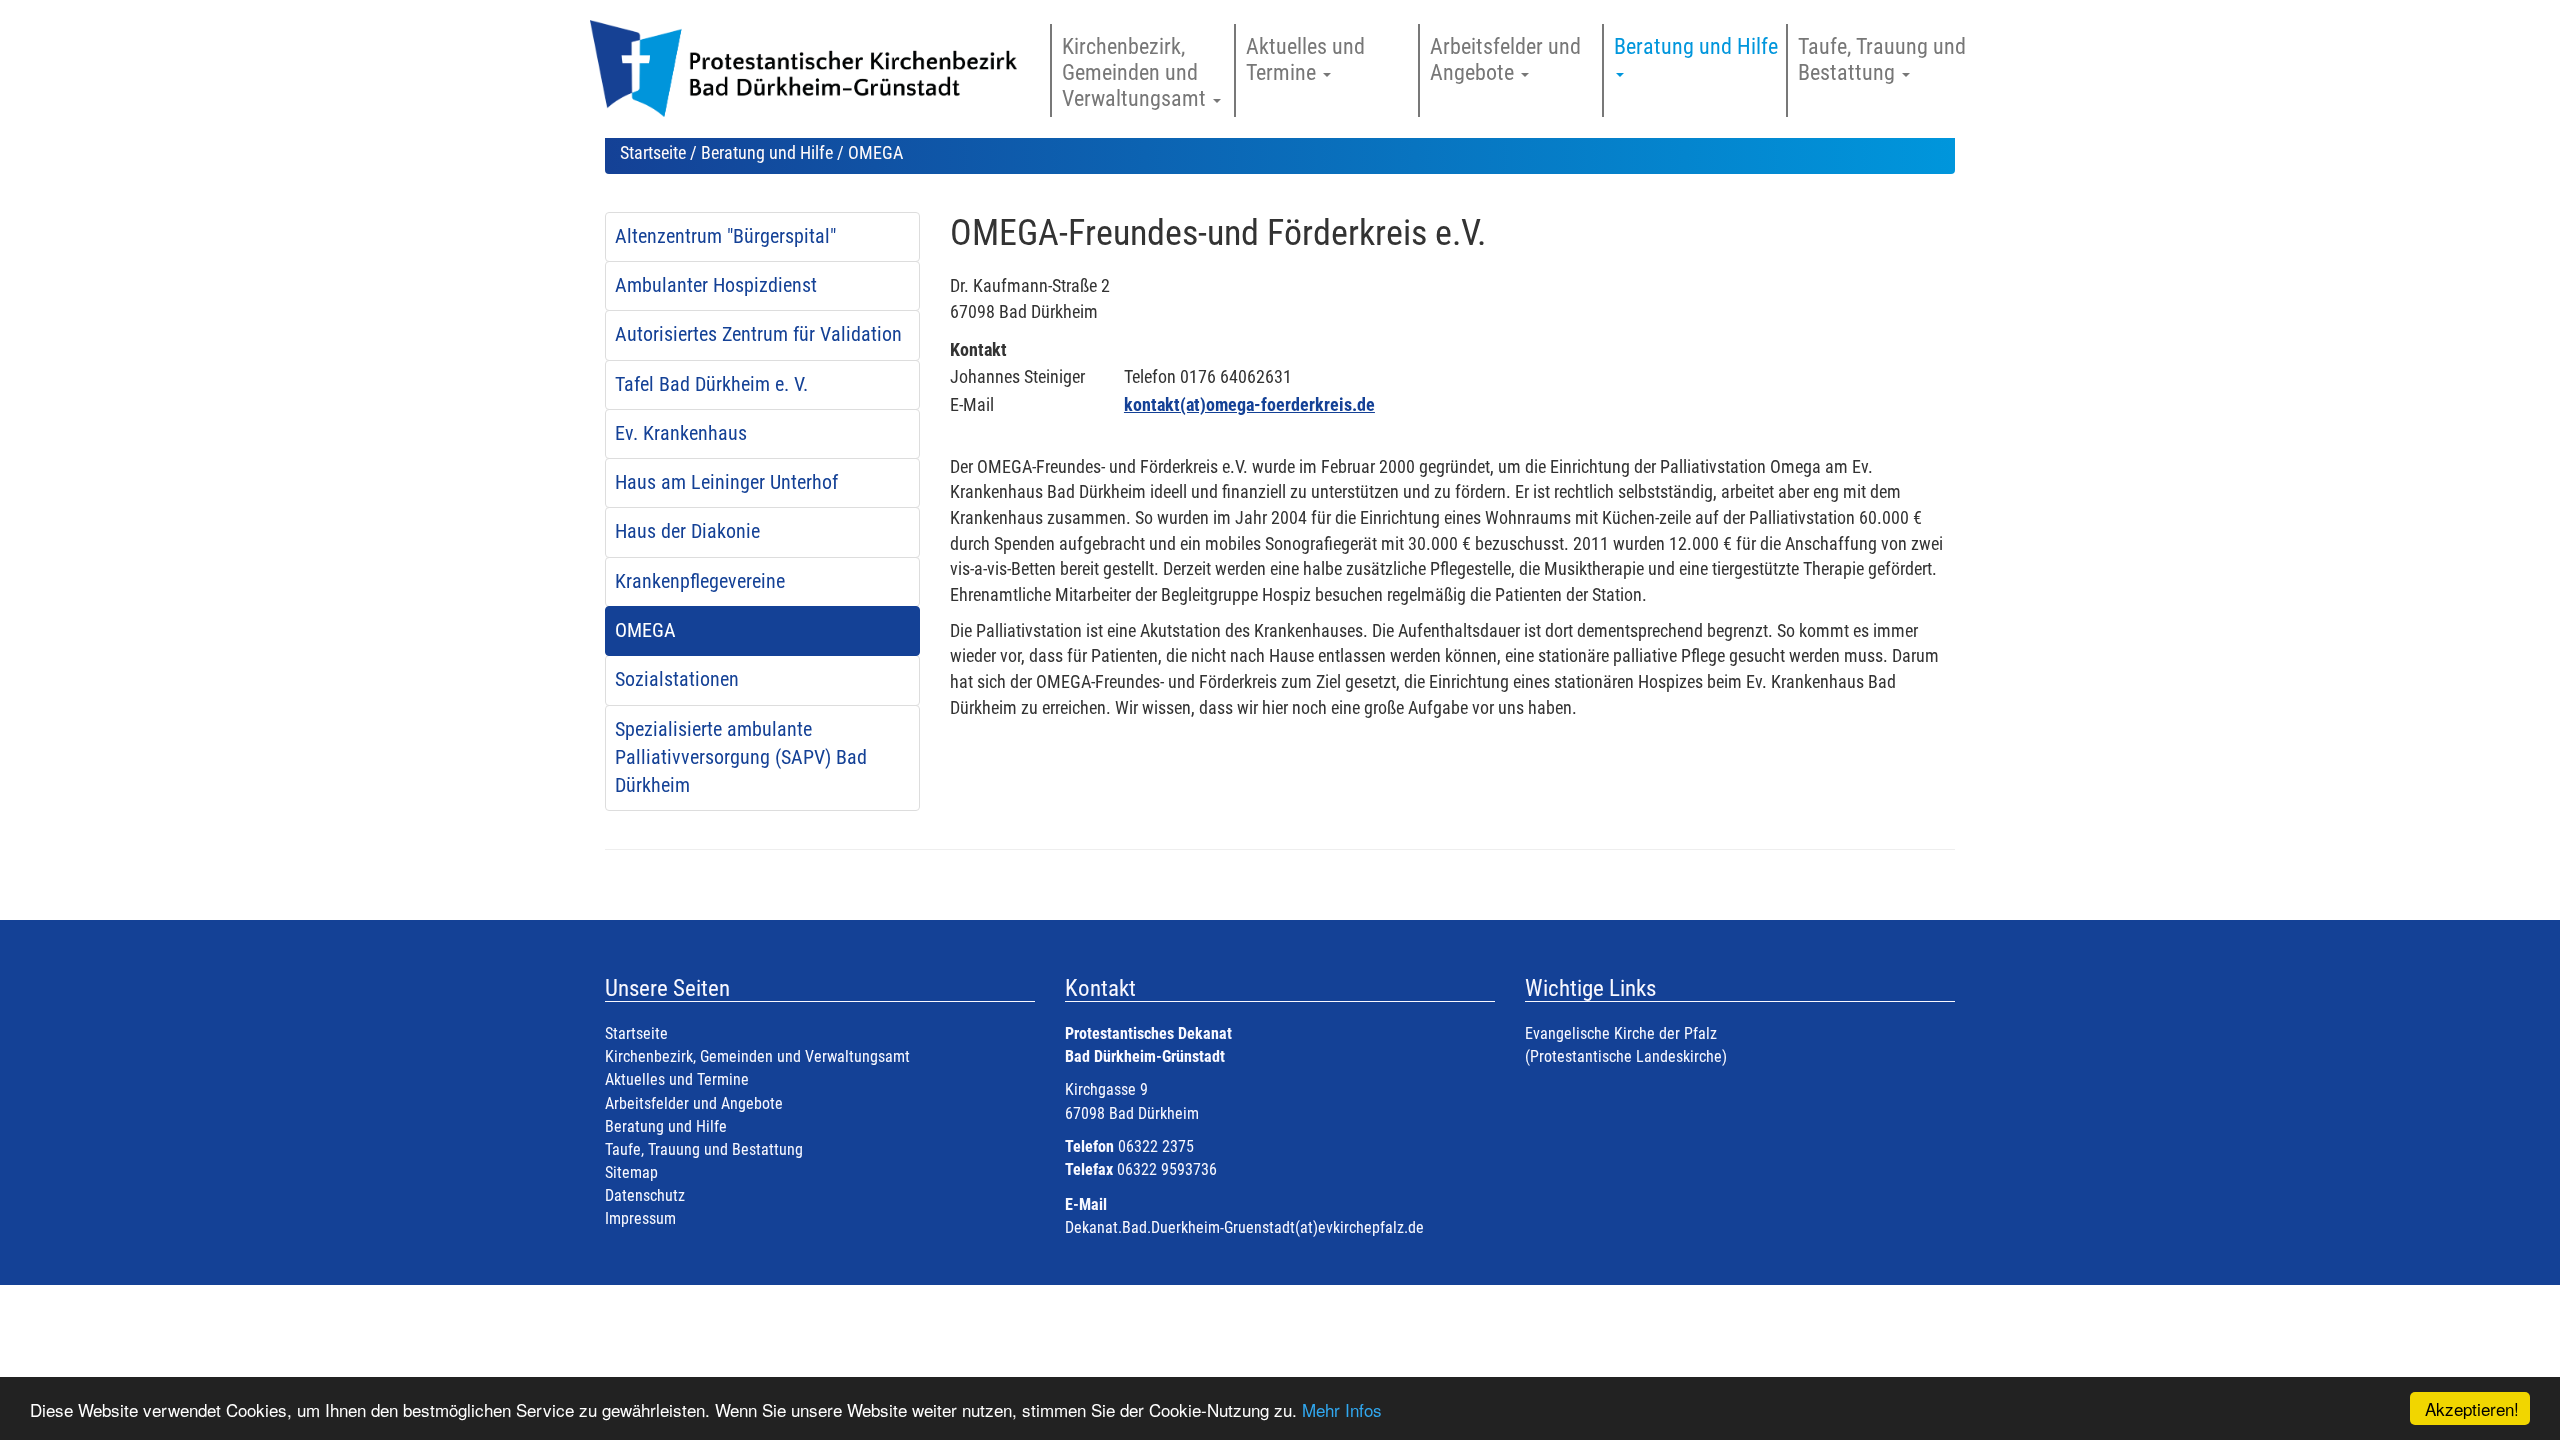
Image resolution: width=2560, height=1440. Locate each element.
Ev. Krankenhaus (681, 433)
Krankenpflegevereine (700, 581)
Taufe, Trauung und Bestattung (704, 1149)
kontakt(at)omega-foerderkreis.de (1249, 404)
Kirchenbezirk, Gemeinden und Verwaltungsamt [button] (1136, 72)
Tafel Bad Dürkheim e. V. (711, 384)
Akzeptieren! (2472, 1408)
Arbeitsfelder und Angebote (694, 1103)
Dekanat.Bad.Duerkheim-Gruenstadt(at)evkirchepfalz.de (1244, 1227)
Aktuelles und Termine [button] (1305, 59)
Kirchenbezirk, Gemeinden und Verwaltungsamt (757, 1056)
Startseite (653, 152)
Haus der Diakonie (687, 531)
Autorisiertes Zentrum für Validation (758, 334)
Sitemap (631, 1172)
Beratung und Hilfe (767, 152)
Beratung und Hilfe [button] (1698, 46)
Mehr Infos (1342, 1409)
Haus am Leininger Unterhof (726, 482)
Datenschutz (645, 1195)
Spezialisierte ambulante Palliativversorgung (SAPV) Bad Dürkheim (741, 758)
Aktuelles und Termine (677, 1079)
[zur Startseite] (812, 78)
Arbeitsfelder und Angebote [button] (1505, 59)
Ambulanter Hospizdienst (716, 285)
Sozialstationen (677, 679)
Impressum (640, 1218)
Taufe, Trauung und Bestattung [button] (1882, 59)
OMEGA (645, 630)
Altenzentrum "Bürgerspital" (725, 236)
